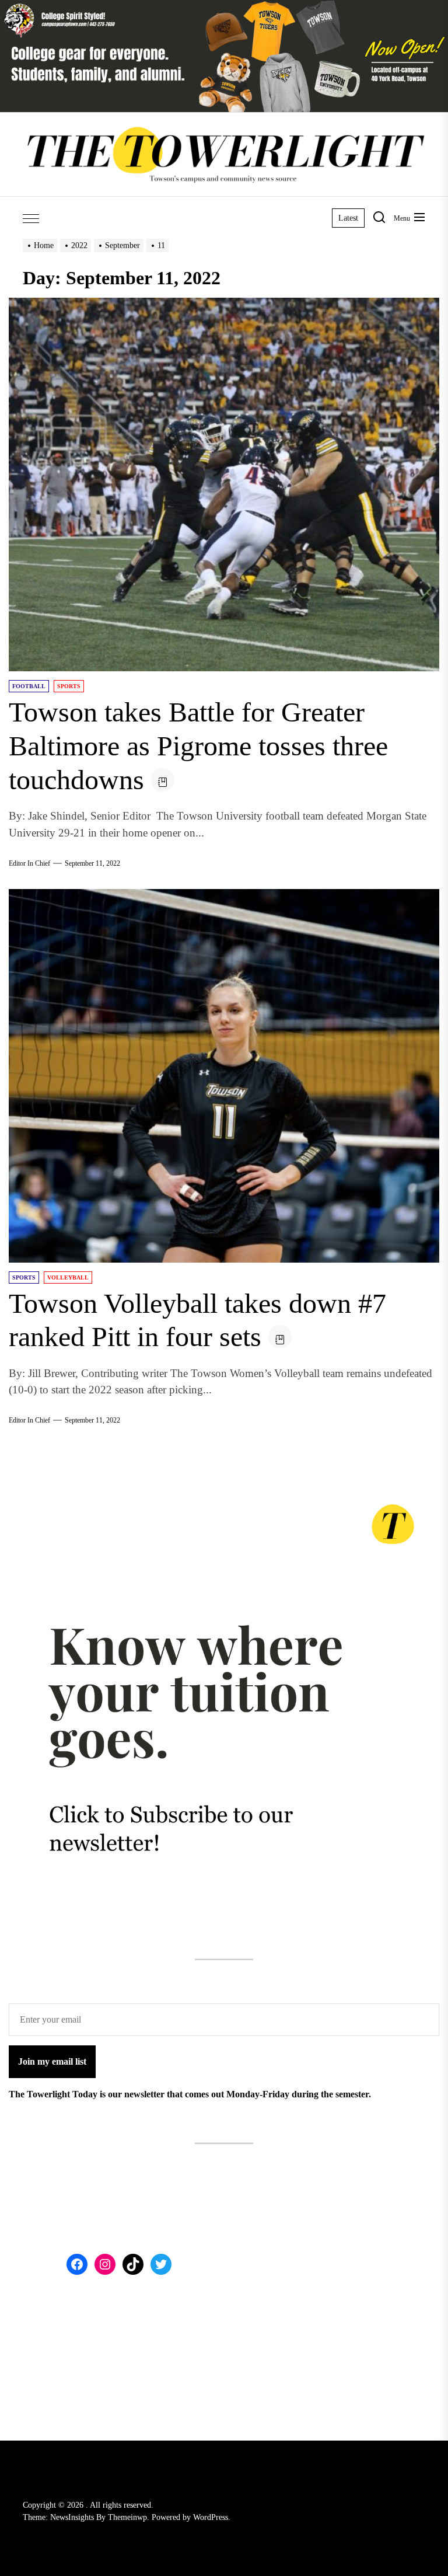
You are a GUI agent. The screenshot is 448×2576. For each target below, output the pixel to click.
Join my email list (52, 2061)
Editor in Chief (29, 863)
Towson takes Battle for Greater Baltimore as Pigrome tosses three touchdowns (198, 745)
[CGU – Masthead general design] (224, 7)
